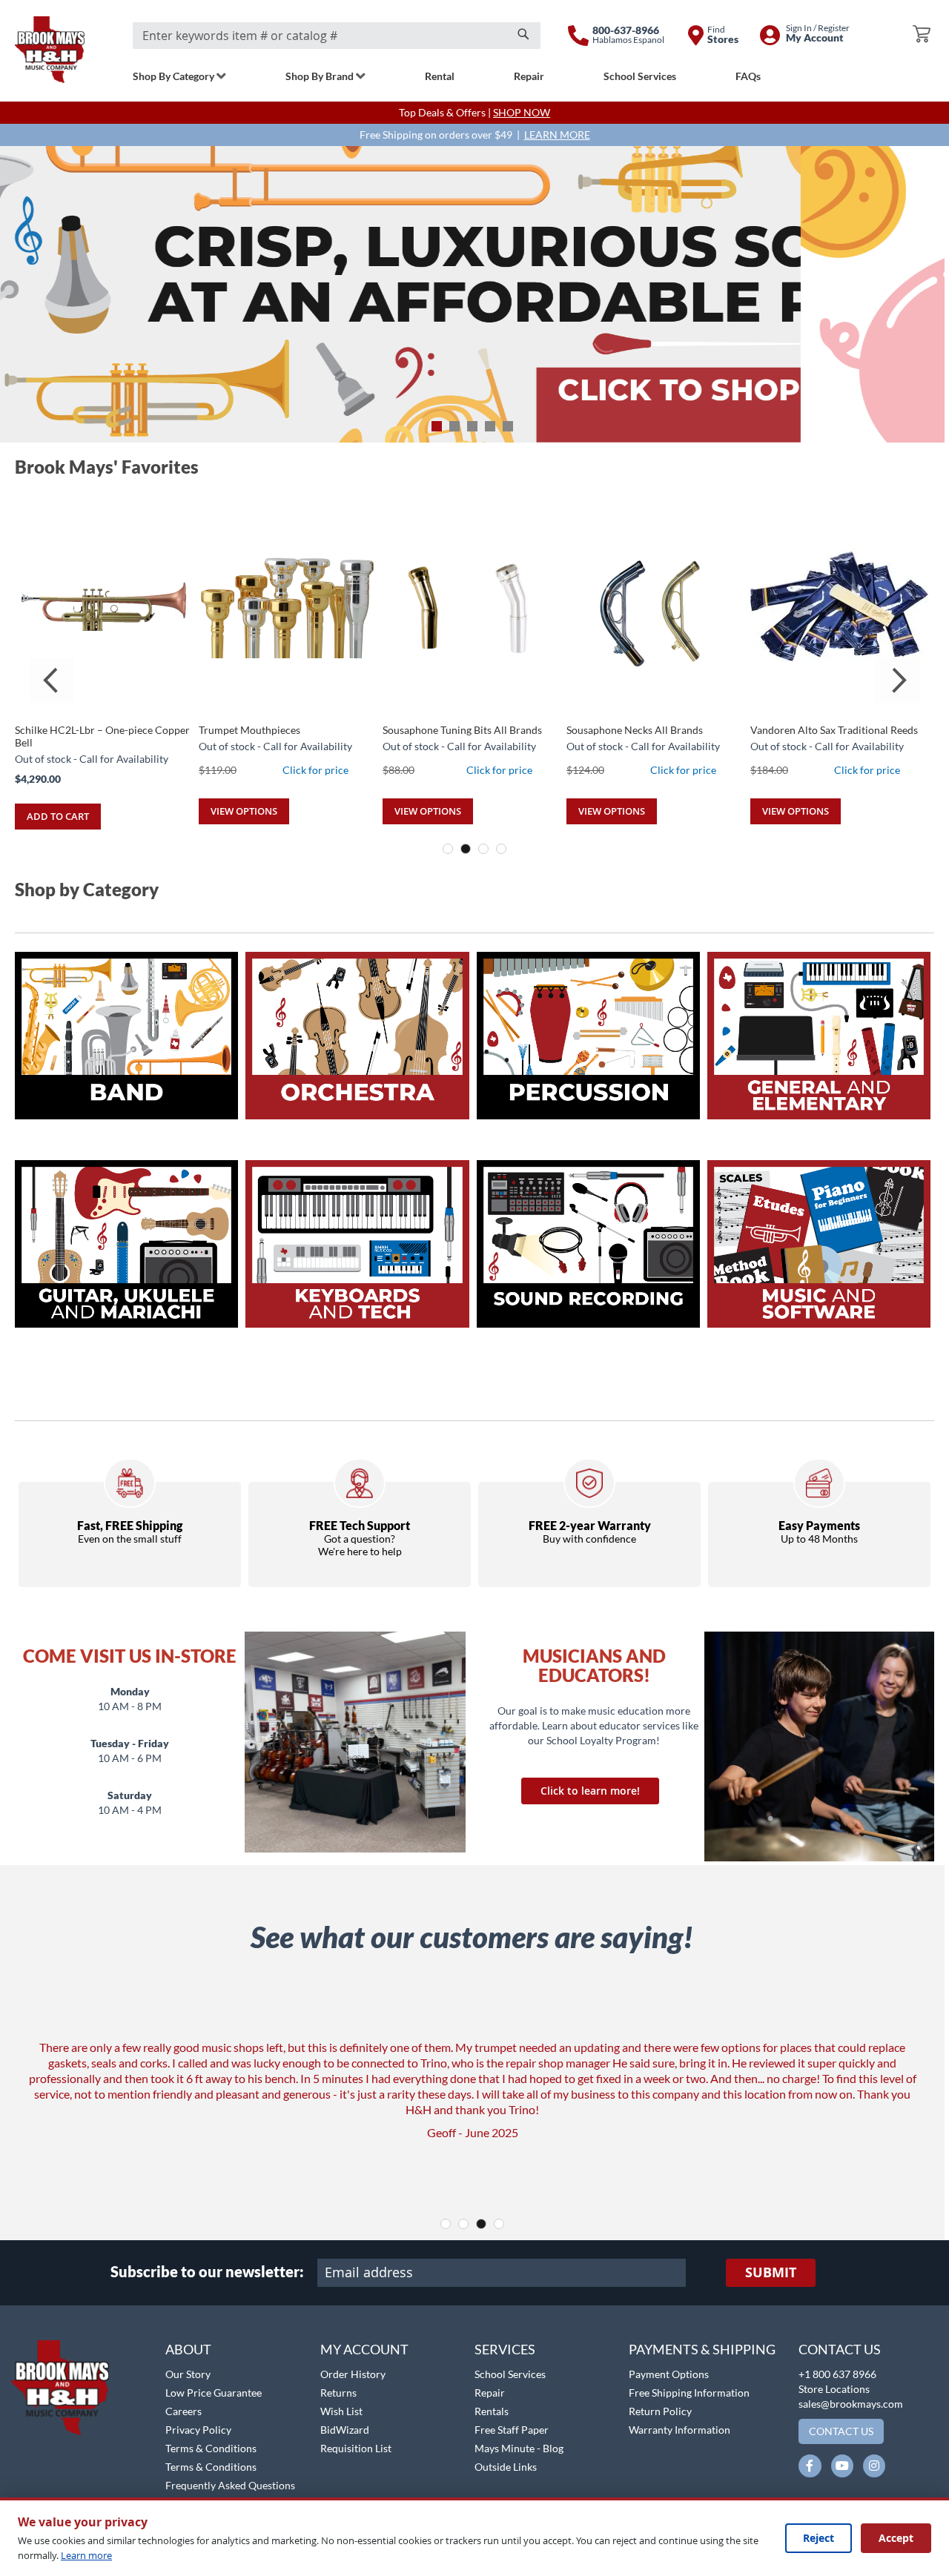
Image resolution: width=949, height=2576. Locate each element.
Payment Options (669, 2374)
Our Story (188, 2374)
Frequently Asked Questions (230, 2485)
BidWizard (345, 2430)
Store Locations (834, 2389)
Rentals (492, 2411)
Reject (819, 2538)
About (188, 2349)
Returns (338, 2393)
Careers (183, 2411)
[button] (50, 2332)
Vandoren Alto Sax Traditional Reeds (834, 730)
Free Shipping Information (689, 2393)
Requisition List (356, 2448)
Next (897, 681)
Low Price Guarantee (214, 2393)
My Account (364, 2349)
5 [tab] (508, 426)
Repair (490, 2393)
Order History (353, 2374)
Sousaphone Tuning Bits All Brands (462, 730)
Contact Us (840, 2349)
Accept (896, 2538)
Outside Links (506, 2467)
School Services (510, 2374)
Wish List (341, 2411)
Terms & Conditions (211, 2448)
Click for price (315, 770)
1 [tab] (437, 426)
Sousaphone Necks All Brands (635, 730)
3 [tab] (472, 426)
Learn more (86, 2555)
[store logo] (50, 50)
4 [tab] (490, 426)
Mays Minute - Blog (519, 2448)
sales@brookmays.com (851, 2404)
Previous (52, 681)
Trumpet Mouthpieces (249, 730)
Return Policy (660, 2411)
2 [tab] (454, 426)
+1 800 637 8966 (837, 2374)
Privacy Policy (198, 2430)
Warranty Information (679, 2430)
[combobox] (337, 36)
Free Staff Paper (512, 2430)
